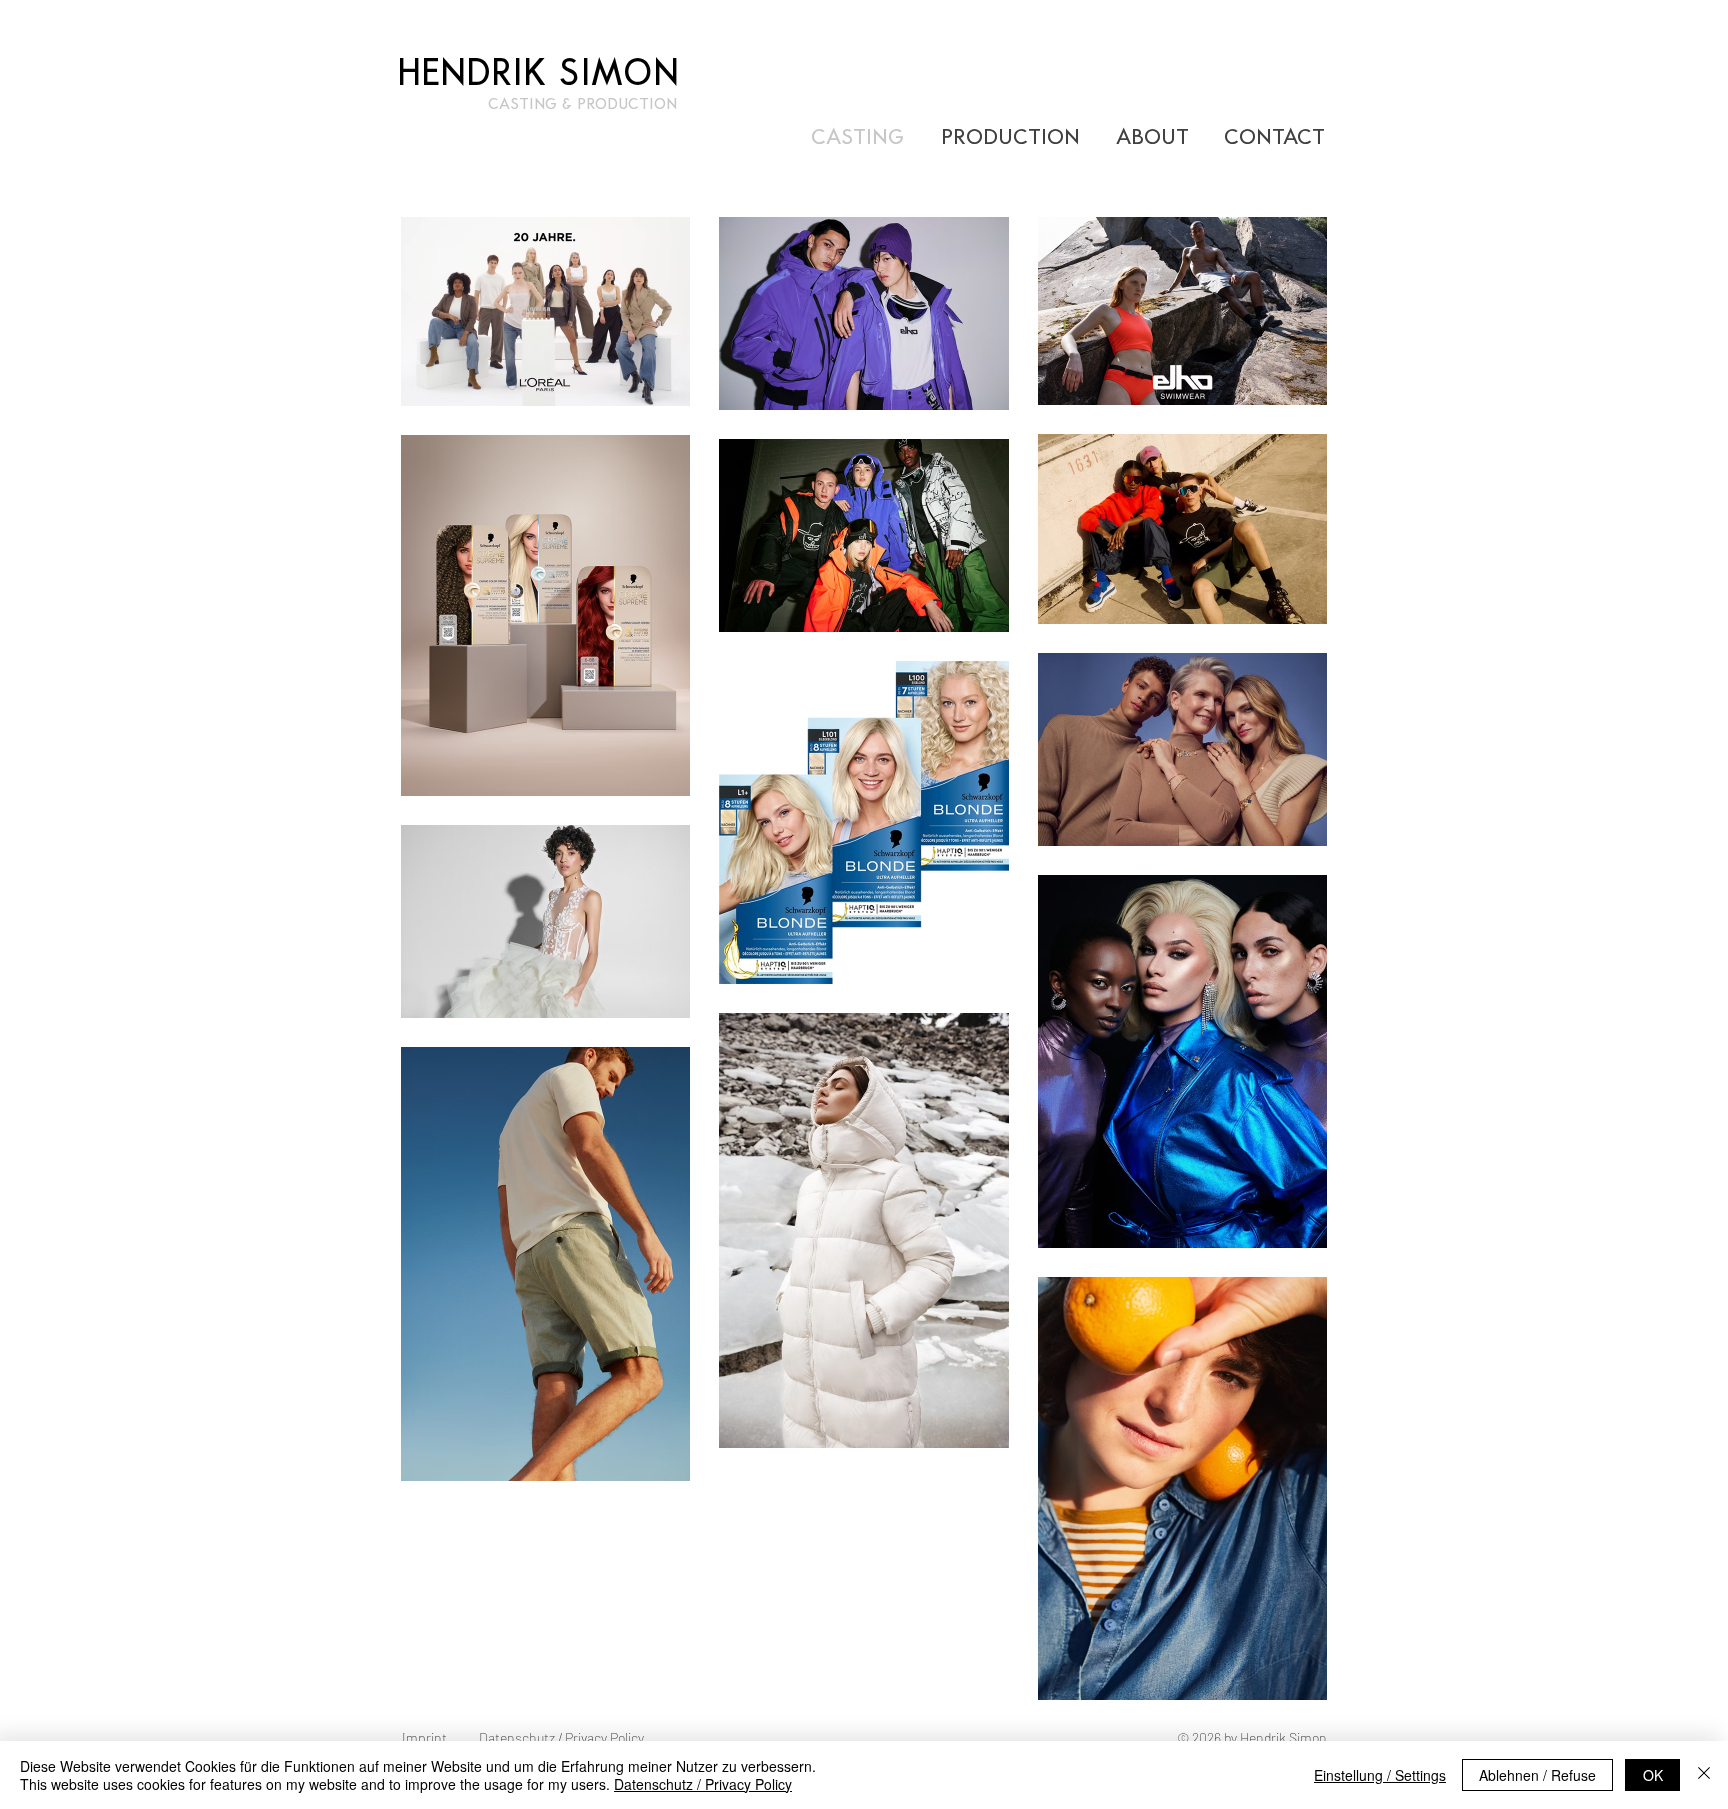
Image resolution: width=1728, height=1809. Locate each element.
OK (1653, 1775)
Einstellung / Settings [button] (1380, 1775)
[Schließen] (1704, 1775)
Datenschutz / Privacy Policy (703, 1784)
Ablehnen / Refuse (1537, 1775)
